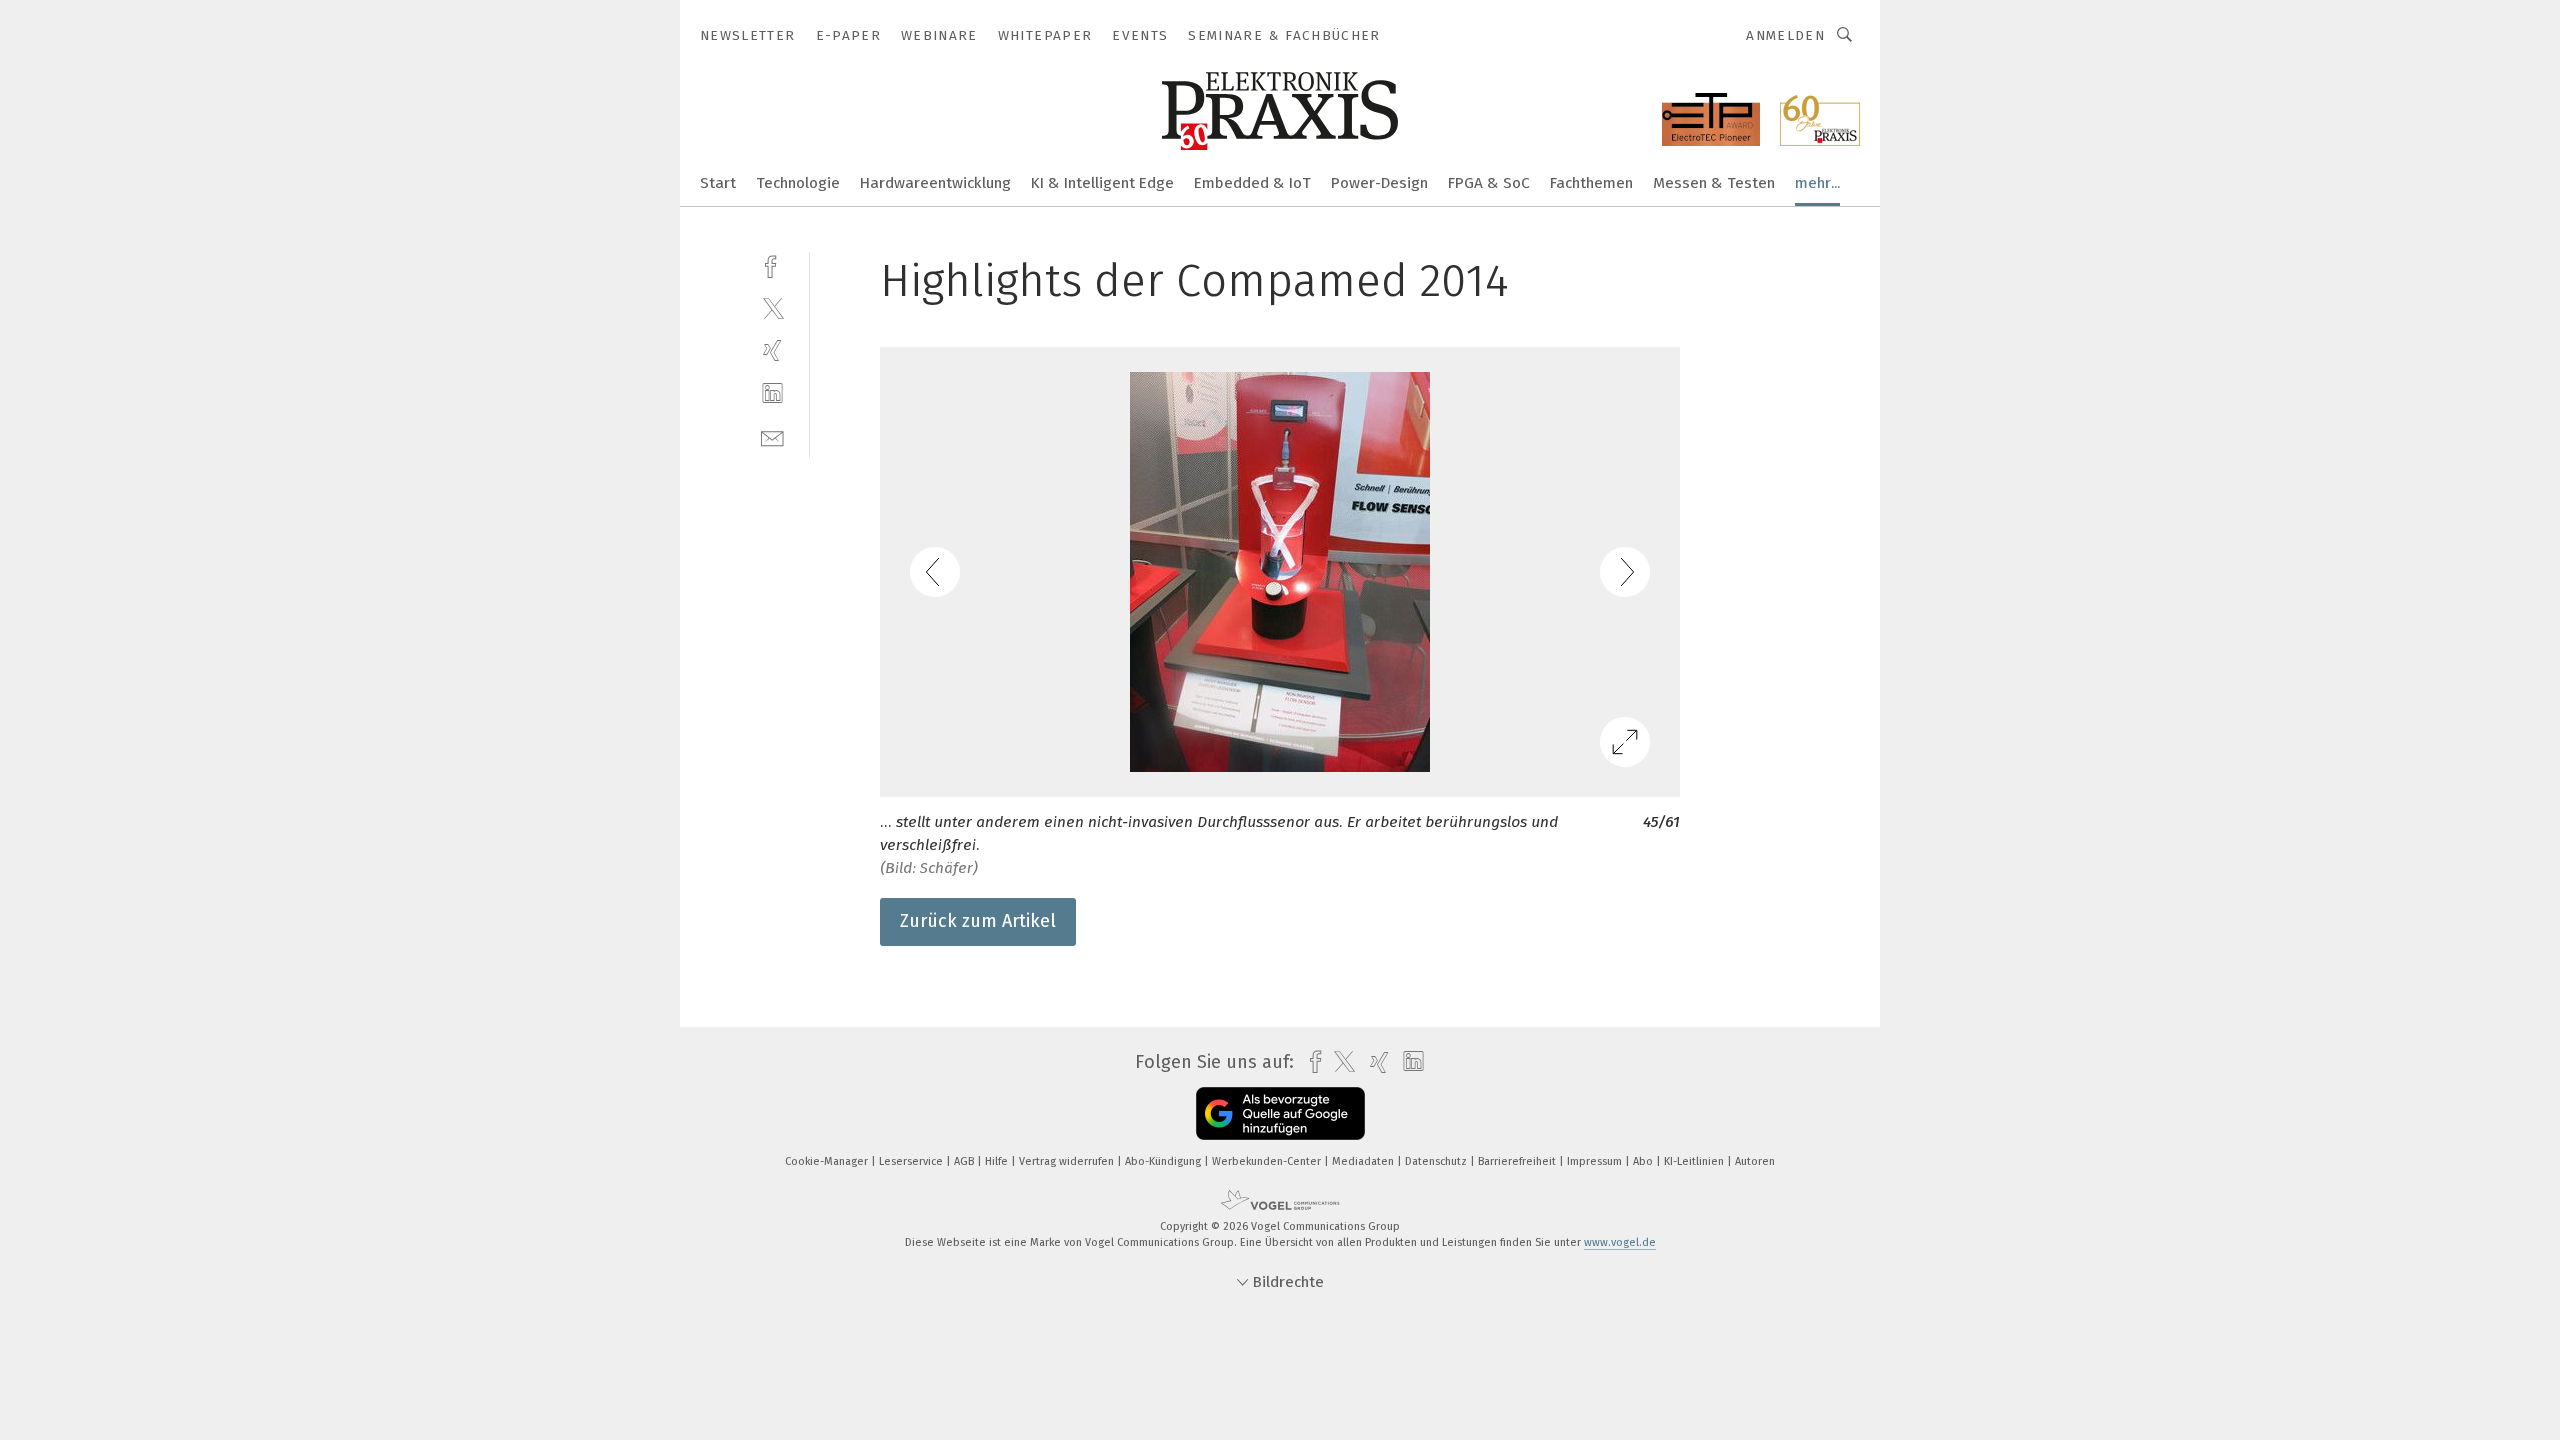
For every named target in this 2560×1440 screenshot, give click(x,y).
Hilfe (998, 1161)
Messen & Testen (1714, 183)
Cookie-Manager (828, 1161)
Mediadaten (1364, 1161)
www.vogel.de (1620, 1242)
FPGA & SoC (1489, 183)
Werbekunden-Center (1268, 1161)
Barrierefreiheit (1518, 1161)
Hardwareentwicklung (935, 183)
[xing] (772, 350)
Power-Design (1379, 183)
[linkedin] (772, 393)
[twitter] (772, 307)
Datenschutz (1437, 1161)
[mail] (772, 436)
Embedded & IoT (1252, 183)
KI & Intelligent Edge (1102, 183)
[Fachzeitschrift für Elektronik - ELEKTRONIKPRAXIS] (718, 181)
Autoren (1755, 1161)
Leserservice (912, 1161)
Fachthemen (1591, 183)
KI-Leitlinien (1695, 1161)
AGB (965, 1161)
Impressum (1596, 1161)
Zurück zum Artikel (978, 921)
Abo (1644, 1161)
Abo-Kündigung (1164, 1161)
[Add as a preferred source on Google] (1280, 1113)
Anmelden (1785, 35)
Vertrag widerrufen (1068, 1161)
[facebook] (772, 264)
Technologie (798, 183)
